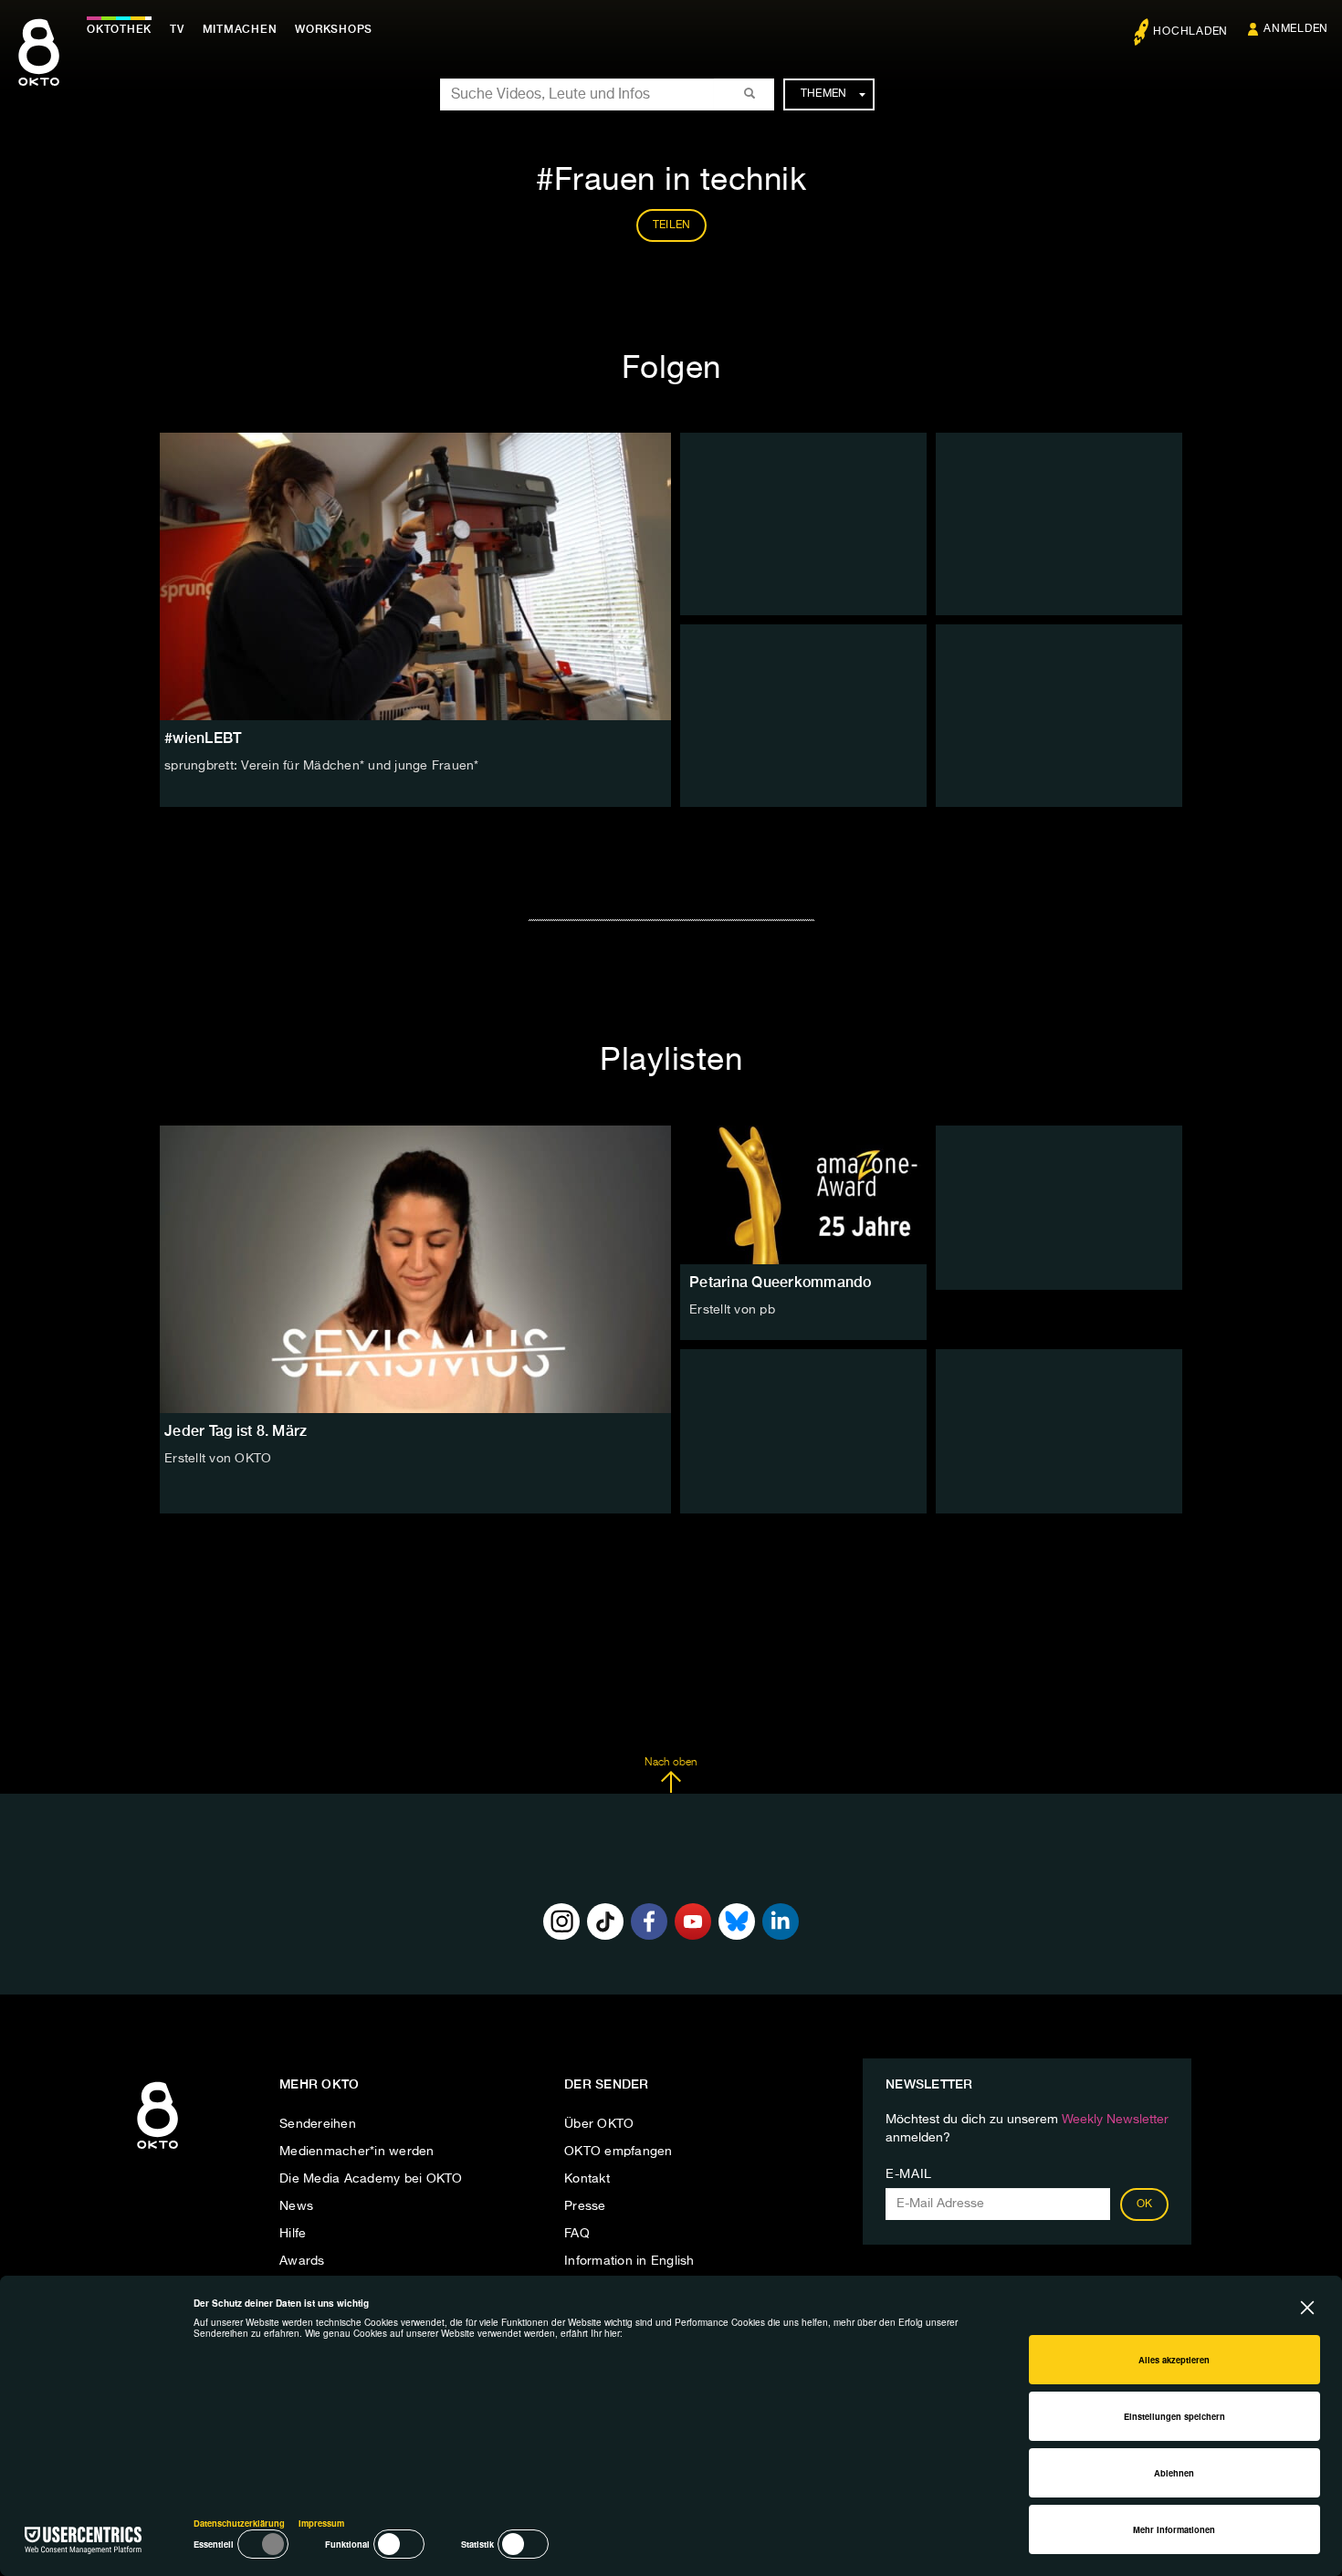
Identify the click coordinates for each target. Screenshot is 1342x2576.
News (296, 2206)
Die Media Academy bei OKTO (371, 2179)
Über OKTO (599, 2124)
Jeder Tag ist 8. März (236, 1431)
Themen (824, 94)
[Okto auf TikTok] (605, 1922)
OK (1145, 2204)
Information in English (629, 2261)
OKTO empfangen (619, 2152)
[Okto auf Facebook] (649, 1922)
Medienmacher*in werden (357, 2152)
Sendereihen (318, 2124)
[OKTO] (39, 68)
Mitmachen (240, 29)
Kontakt (587, 2179)
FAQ (577, 2234)
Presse (585, 2206)
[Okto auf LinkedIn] (781, 1922)
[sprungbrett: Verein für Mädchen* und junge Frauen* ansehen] (415, 576)
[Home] (157, 2150)
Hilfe (293, 2234)
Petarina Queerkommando (781, 1282)
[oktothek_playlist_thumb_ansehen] (803, 1195)
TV (177, 29)
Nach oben (671, 1763)
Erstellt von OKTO (218, 1459)
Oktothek (119, 29)
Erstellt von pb (732, 1310)
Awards (302, 2261)
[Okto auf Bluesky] (737, 1922)
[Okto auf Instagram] (561, 1922)
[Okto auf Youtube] (693, 1922)
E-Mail (909, 2174)
